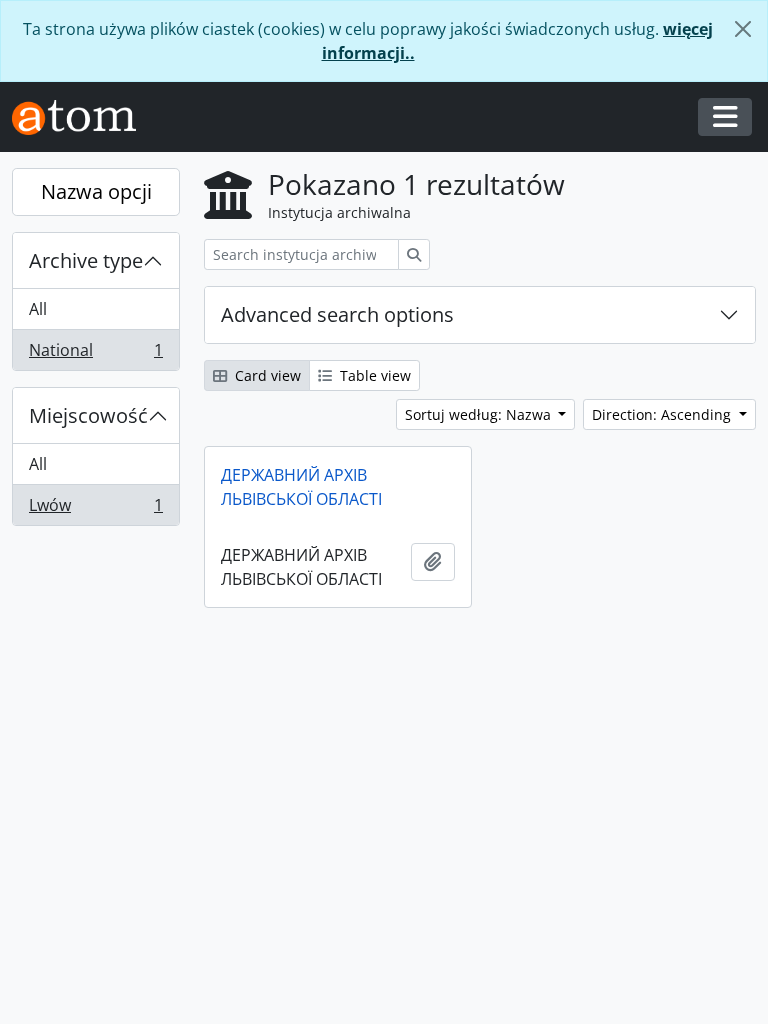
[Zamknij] (743, 29)
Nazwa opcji (96, 191)
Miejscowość (88, 415)
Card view (266, 375)
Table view (373, 375)
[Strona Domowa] (82, 117)
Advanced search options (337, 314)
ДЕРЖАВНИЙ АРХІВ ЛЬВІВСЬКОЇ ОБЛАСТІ (301, 487)
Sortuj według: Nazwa (480, 414)
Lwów (95, 509)
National (95, 354)
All (38, 309)
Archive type (86, 260)
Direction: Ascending (663, 414)
